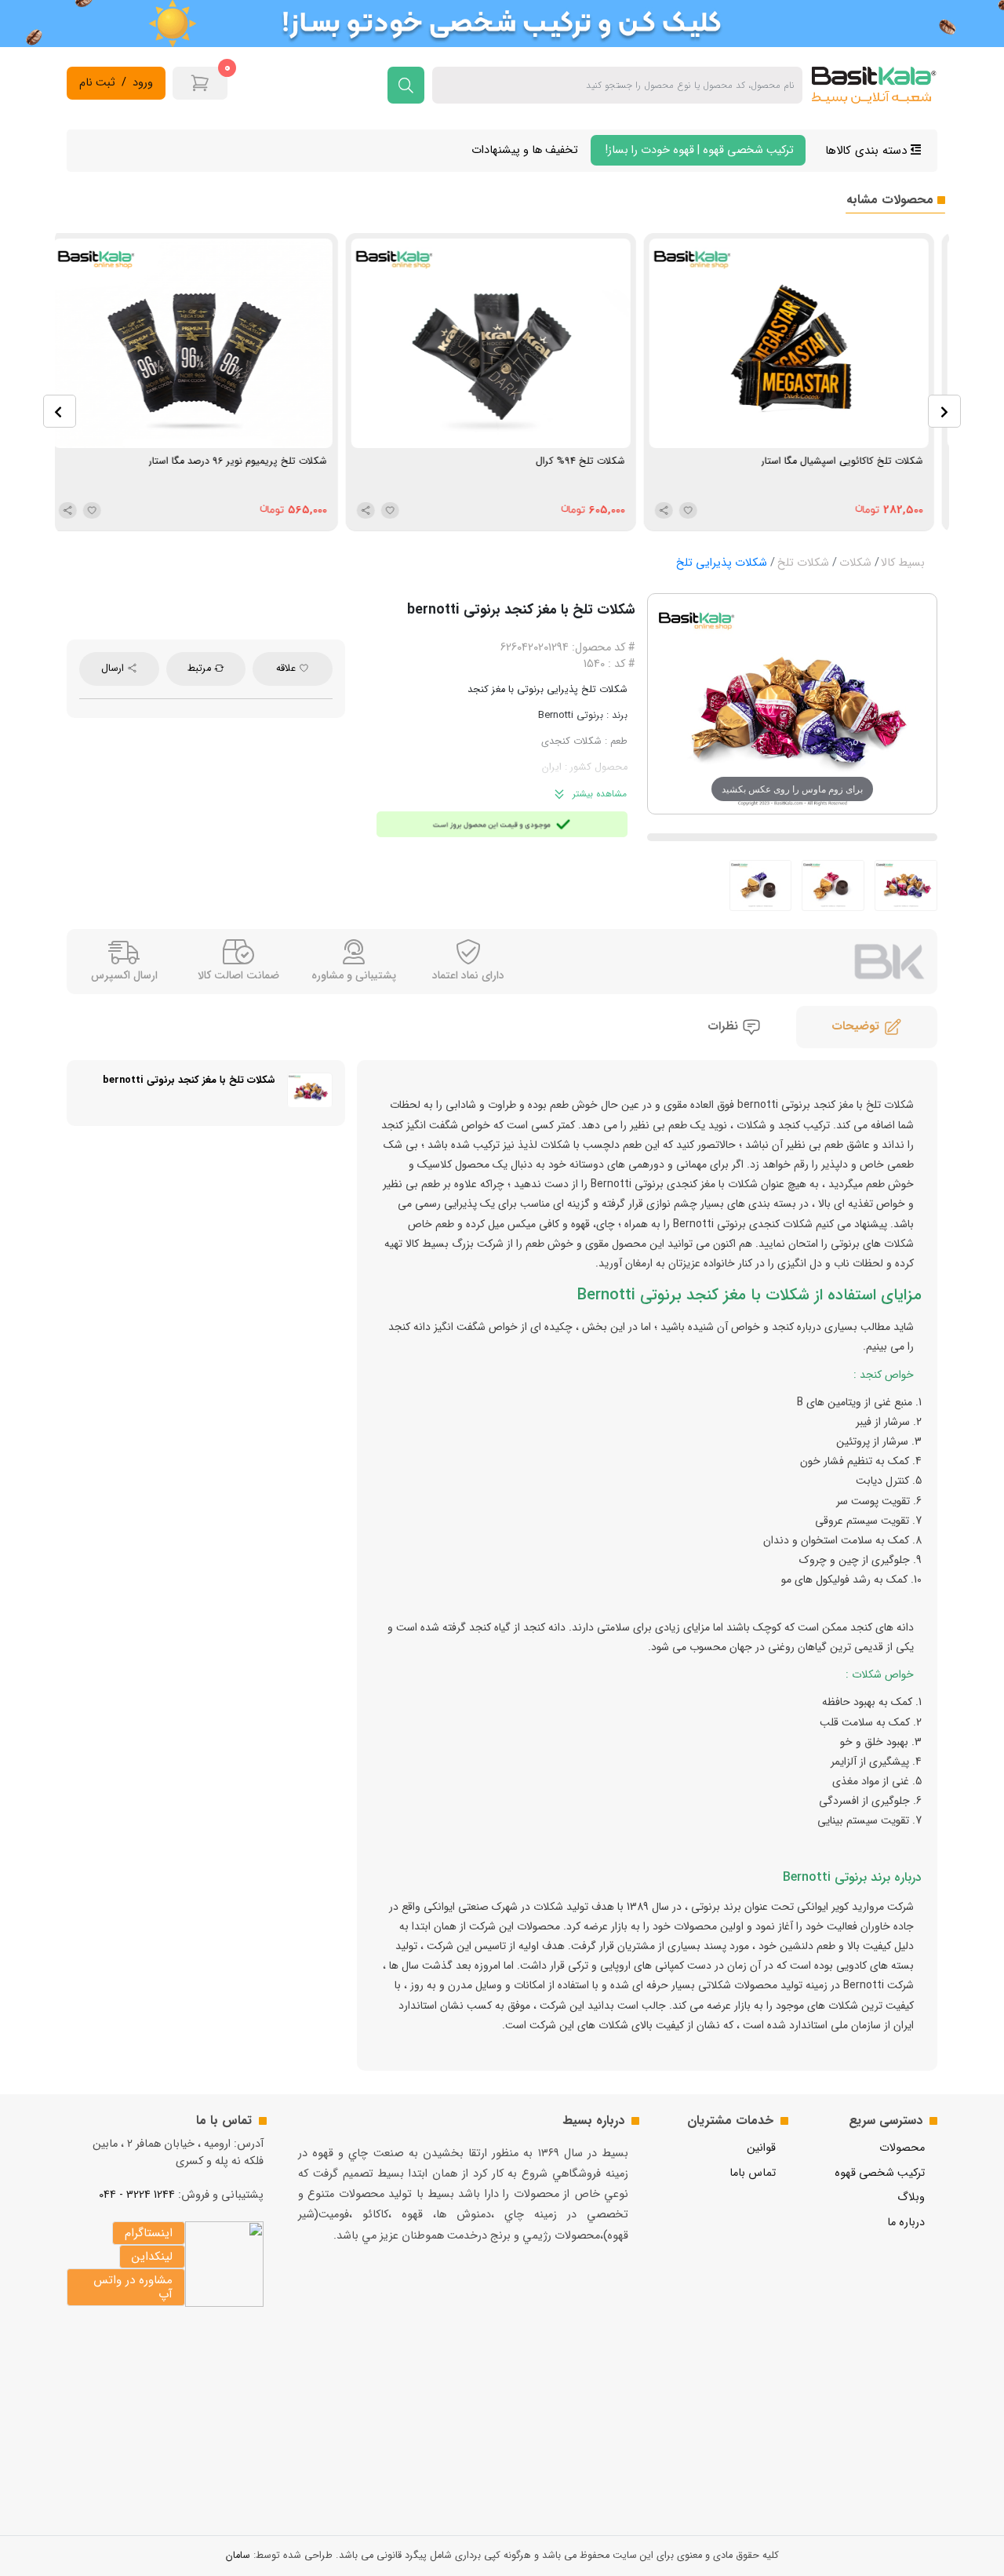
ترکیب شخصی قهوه (880, 2173)
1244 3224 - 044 (137, 2195)
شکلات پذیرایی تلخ (722, 563)
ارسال (114, 669)
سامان (238, 2556)
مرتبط (201, 669)
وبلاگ (911, 2197)
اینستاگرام (149, 2233)
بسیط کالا (903, 563)
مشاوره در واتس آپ (133, 2287)
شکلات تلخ (803, 563)
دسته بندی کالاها (868, 151)
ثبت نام (97, 83)
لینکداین (152, 2257)
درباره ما (906, 2223)
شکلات (855, 563)
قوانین (761, 2148)
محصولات (902, 2148)
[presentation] (60, 411)
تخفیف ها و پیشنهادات (525, 150)
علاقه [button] (287, 669)
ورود (143, 83)
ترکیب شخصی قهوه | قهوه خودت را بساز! (698, 150)
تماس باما (753, 2173)
